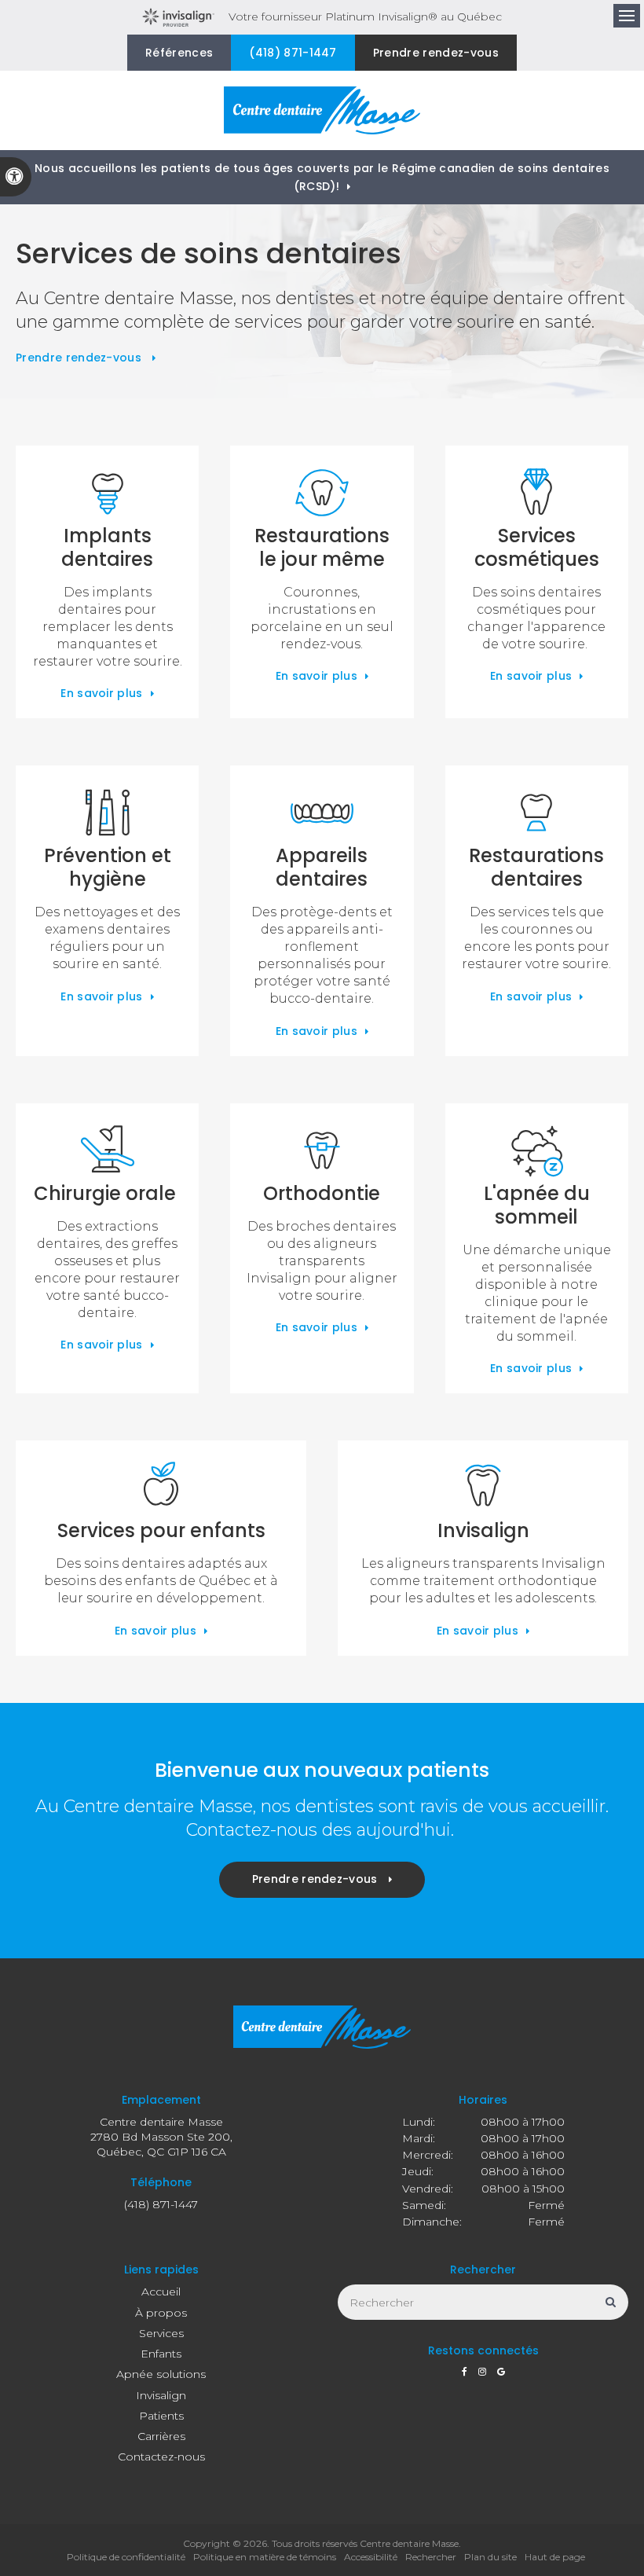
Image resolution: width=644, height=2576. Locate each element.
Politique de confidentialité (126, 2557)
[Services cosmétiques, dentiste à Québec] (537, 493)
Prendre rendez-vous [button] (436, 53)
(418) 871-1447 (293, 53)
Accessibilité (371, 2557)
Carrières (161, 2436)
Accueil (161, 2292)
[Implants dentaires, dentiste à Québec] (107, 493)
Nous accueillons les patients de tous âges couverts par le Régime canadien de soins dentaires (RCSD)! (322, 177)
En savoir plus (101, 693)
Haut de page (555, 2557)
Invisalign (161, 2395)
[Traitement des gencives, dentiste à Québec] (537, 1150)
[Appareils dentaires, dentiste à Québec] (322, 813)
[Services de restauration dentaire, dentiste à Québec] (537, 813)
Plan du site (490, 2557)
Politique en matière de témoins (265, 2557)
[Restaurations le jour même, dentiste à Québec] (322, 493)
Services (161, 2333)
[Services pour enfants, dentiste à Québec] (161, 1488)
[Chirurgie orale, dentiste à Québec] (107, 1150)
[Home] (322, 110)
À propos (161, 2313)
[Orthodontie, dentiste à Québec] (322, 1150)
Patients (161, 2416)
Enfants (161, 2354)
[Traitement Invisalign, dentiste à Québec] (483, 1488)
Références (179, 53)
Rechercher (431, 2557)
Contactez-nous (161, 2457)
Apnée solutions (161, 2374)
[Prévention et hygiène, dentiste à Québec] (107, 813)
